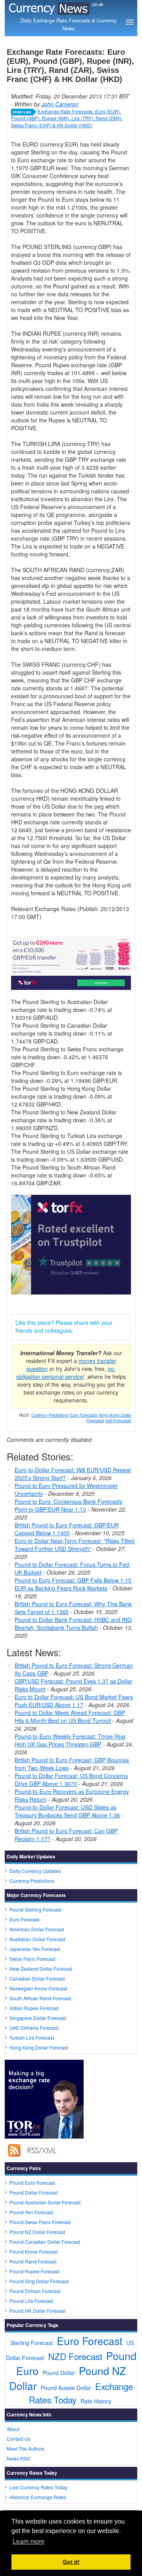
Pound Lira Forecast (31, 2301)
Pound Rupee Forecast (34, 2271)
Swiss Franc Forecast (32, 1959)
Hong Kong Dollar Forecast (39, 2047)
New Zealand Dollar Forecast (41, 1969)
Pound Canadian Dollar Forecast (45, 2242)
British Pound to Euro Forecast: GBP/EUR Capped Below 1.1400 (67, 1529)
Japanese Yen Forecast (35, 1949)
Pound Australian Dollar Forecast (45, 2202)
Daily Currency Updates (35, 1871)
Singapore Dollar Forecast (38, 2018)
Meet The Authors (26, 2449)
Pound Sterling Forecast (35, 1909)
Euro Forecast (24, 1919)
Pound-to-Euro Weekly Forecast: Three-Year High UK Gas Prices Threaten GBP (70, 1740)
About (13, 2429)
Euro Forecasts (84, 1415)
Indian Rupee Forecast (34, 2008)
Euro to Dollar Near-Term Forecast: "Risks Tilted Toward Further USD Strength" (75, 1545)
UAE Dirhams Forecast (34, 2028)
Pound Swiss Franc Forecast (40, 2222)
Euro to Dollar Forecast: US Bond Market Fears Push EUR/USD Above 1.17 (74, 1701)
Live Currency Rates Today (38, 2487)
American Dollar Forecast (37, 1929)
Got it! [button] (71, 2562)
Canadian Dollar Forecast (37, 1978)
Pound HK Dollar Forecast (37, 2311)
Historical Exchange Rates (38, 2497)
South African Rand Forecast (40, 1998)
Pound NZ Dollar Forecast (37, 2232)
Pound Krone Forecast (34, 2251)
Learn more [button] (29, 2542)
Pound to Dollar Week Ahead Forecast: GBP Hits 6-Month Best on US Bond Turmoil (70, 1717)
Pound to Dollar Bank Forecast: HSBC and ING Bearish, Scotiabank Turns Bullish (73, 1624)
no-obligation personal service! (66, 1373)
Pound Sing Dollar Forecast (39, 2281)
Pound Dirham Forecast (35, 2291)
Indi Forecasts (118, 1421)
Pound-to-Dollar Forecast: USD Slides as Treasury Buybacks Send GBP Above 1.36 (67, 1811)
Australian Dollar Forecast (37, 1939)
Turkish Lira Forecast (32, 2038)
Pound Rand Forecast (33, 2261)
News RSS (18, 2458)
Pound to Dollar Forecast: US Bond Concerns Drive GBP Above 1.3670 (71, 1780)
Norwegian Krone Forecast (38, 1988)
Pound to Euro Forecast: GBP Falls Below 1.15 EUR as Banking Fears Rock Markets (73, 1584)
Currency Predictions (50, 1415)
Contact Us (19, 2439)
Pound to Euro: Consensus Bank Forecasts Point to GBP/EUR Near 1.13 (68, 1505)
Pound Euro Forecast (32, 2183)
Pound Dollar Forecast (34, 2192)
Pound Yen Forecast (31, 2212)
